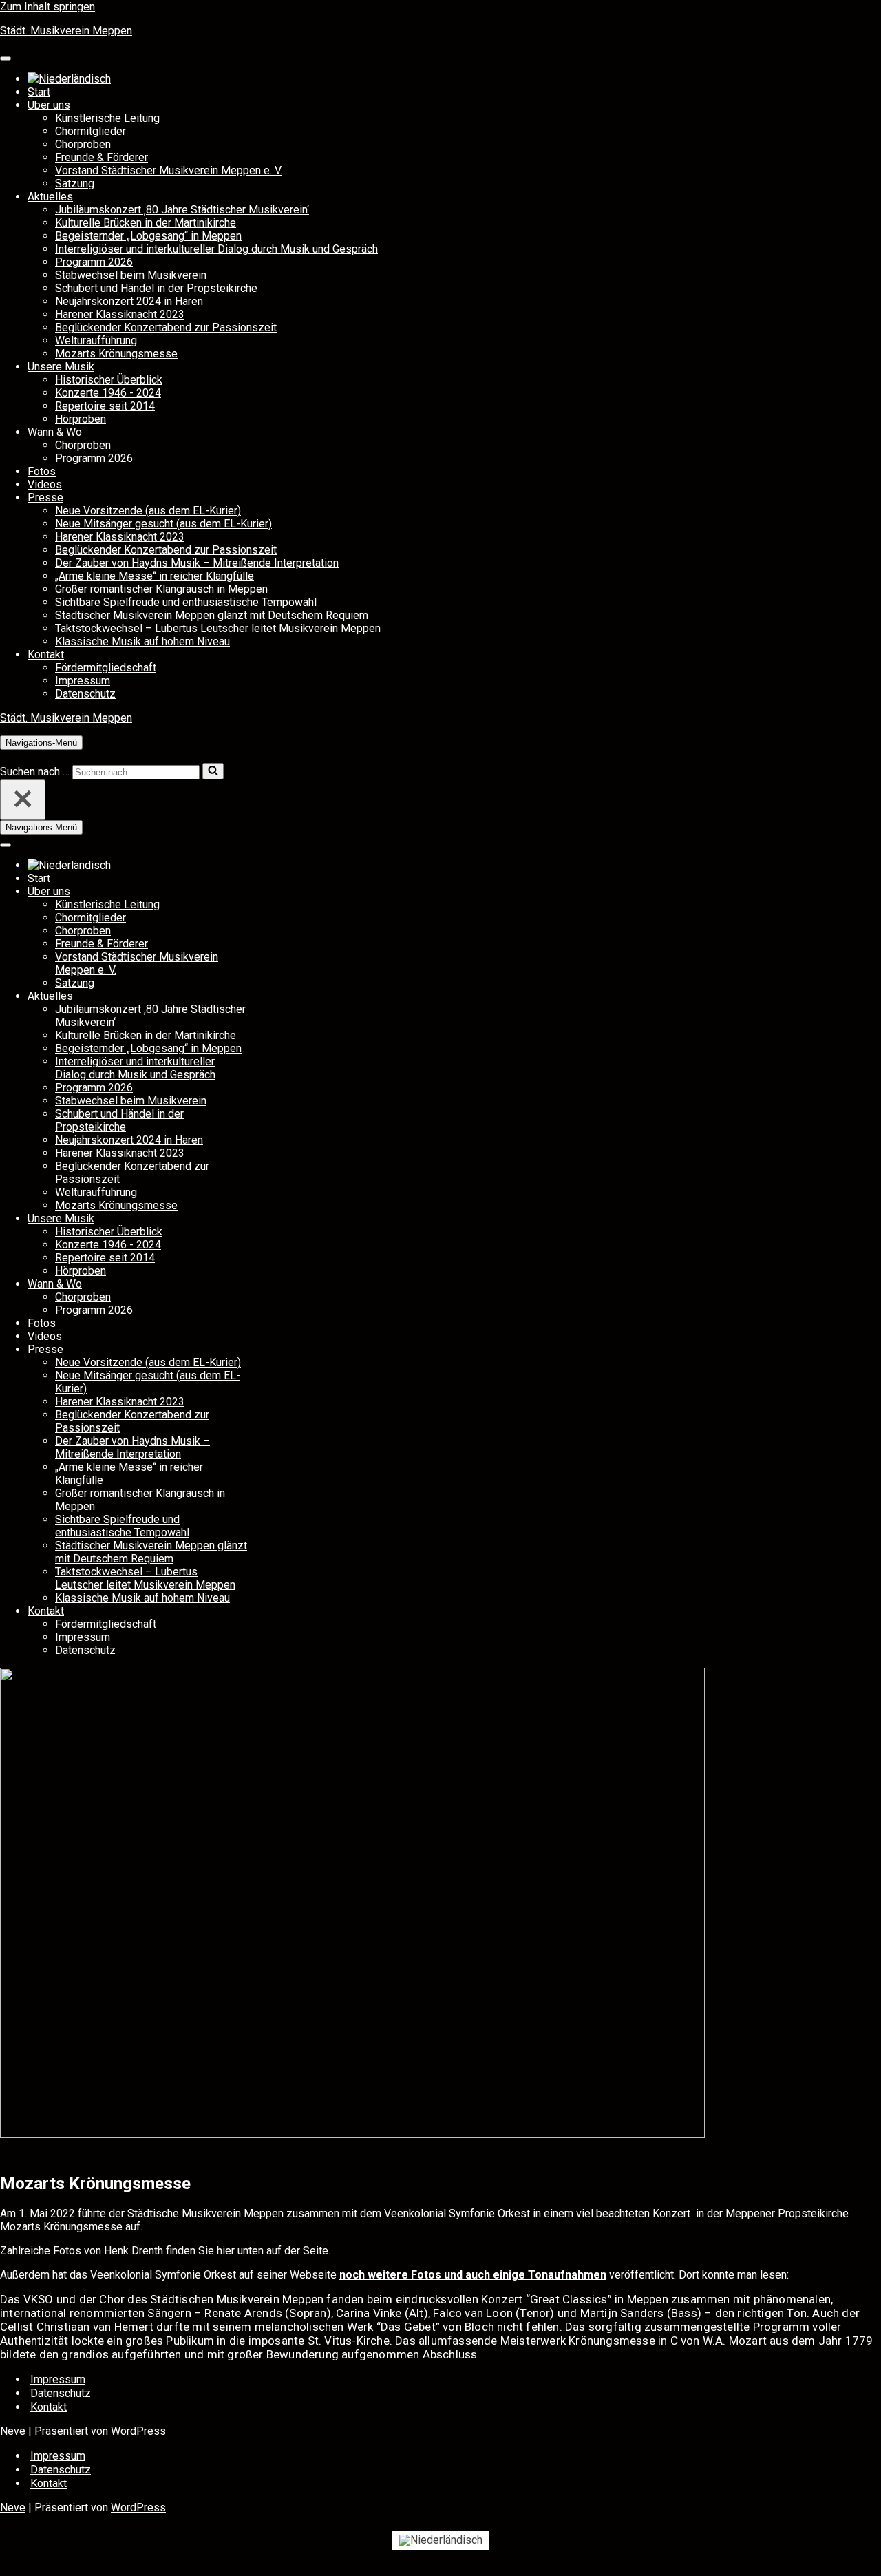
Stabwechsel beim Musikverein (131, 275)
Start (39, 92)
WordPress (138, 2431)
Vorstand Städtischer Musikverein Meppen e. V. (169, 170)
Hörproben (81, 419)
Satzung (75, 184)
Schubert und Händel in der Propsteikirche (156, 288)
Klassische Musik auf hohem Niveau (142, 641)
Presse (45, 498)
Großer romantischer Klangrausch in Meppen (161, 589)
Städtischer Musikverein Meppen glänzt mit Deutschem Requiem (212, 615)
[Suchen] (5, 756)
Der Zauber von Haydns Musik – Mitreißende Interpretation (197, 563)
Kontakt (46, 655)
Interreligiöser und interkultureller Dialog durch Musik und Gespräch (216, 249)
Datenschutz (85, 694)
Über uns (49, 105)
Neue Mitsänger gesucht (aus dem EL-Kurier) (163, 524)
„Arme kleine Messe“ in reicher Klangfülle (155, 576)
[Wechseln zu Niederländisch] (69, 79)
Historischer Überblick (109, 380)
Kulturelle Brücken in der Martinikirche (146, 223)
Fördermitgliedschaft (106, 668)
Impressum (83, 681)
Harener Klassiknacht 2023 (120, 314)
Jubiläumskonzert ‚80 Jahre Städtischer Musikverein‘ (182, 210)
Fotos (42, 471)
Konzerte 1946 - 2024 (108, 393)
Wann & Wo (55, 432)
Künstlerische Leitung (107, 118)
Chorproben (83, 144)
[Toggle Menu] (6, 59)
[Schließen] (23, 800)
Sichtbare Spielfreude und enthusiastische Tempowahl (186, 602)
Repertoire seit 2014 (105, 406)
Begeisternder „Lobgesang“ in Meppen (148, 236)
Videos (45, 484)
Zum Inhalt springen (47, 7)
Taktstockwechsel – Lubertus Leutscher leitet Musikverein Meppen (218, 628)
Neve (13, 2431)
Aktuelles (50, 197)
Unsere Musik (61, 367)
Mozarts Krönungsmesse (116, 354)
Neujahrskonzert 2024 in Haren (129, 301)
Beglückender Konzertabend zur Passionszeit (166, 327)
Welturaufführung (96, 341)
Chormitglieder (91, 131)
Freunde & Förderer (102, 157)
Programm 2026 (94, 262)
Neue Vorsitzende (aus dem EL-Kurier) (148, 511)
